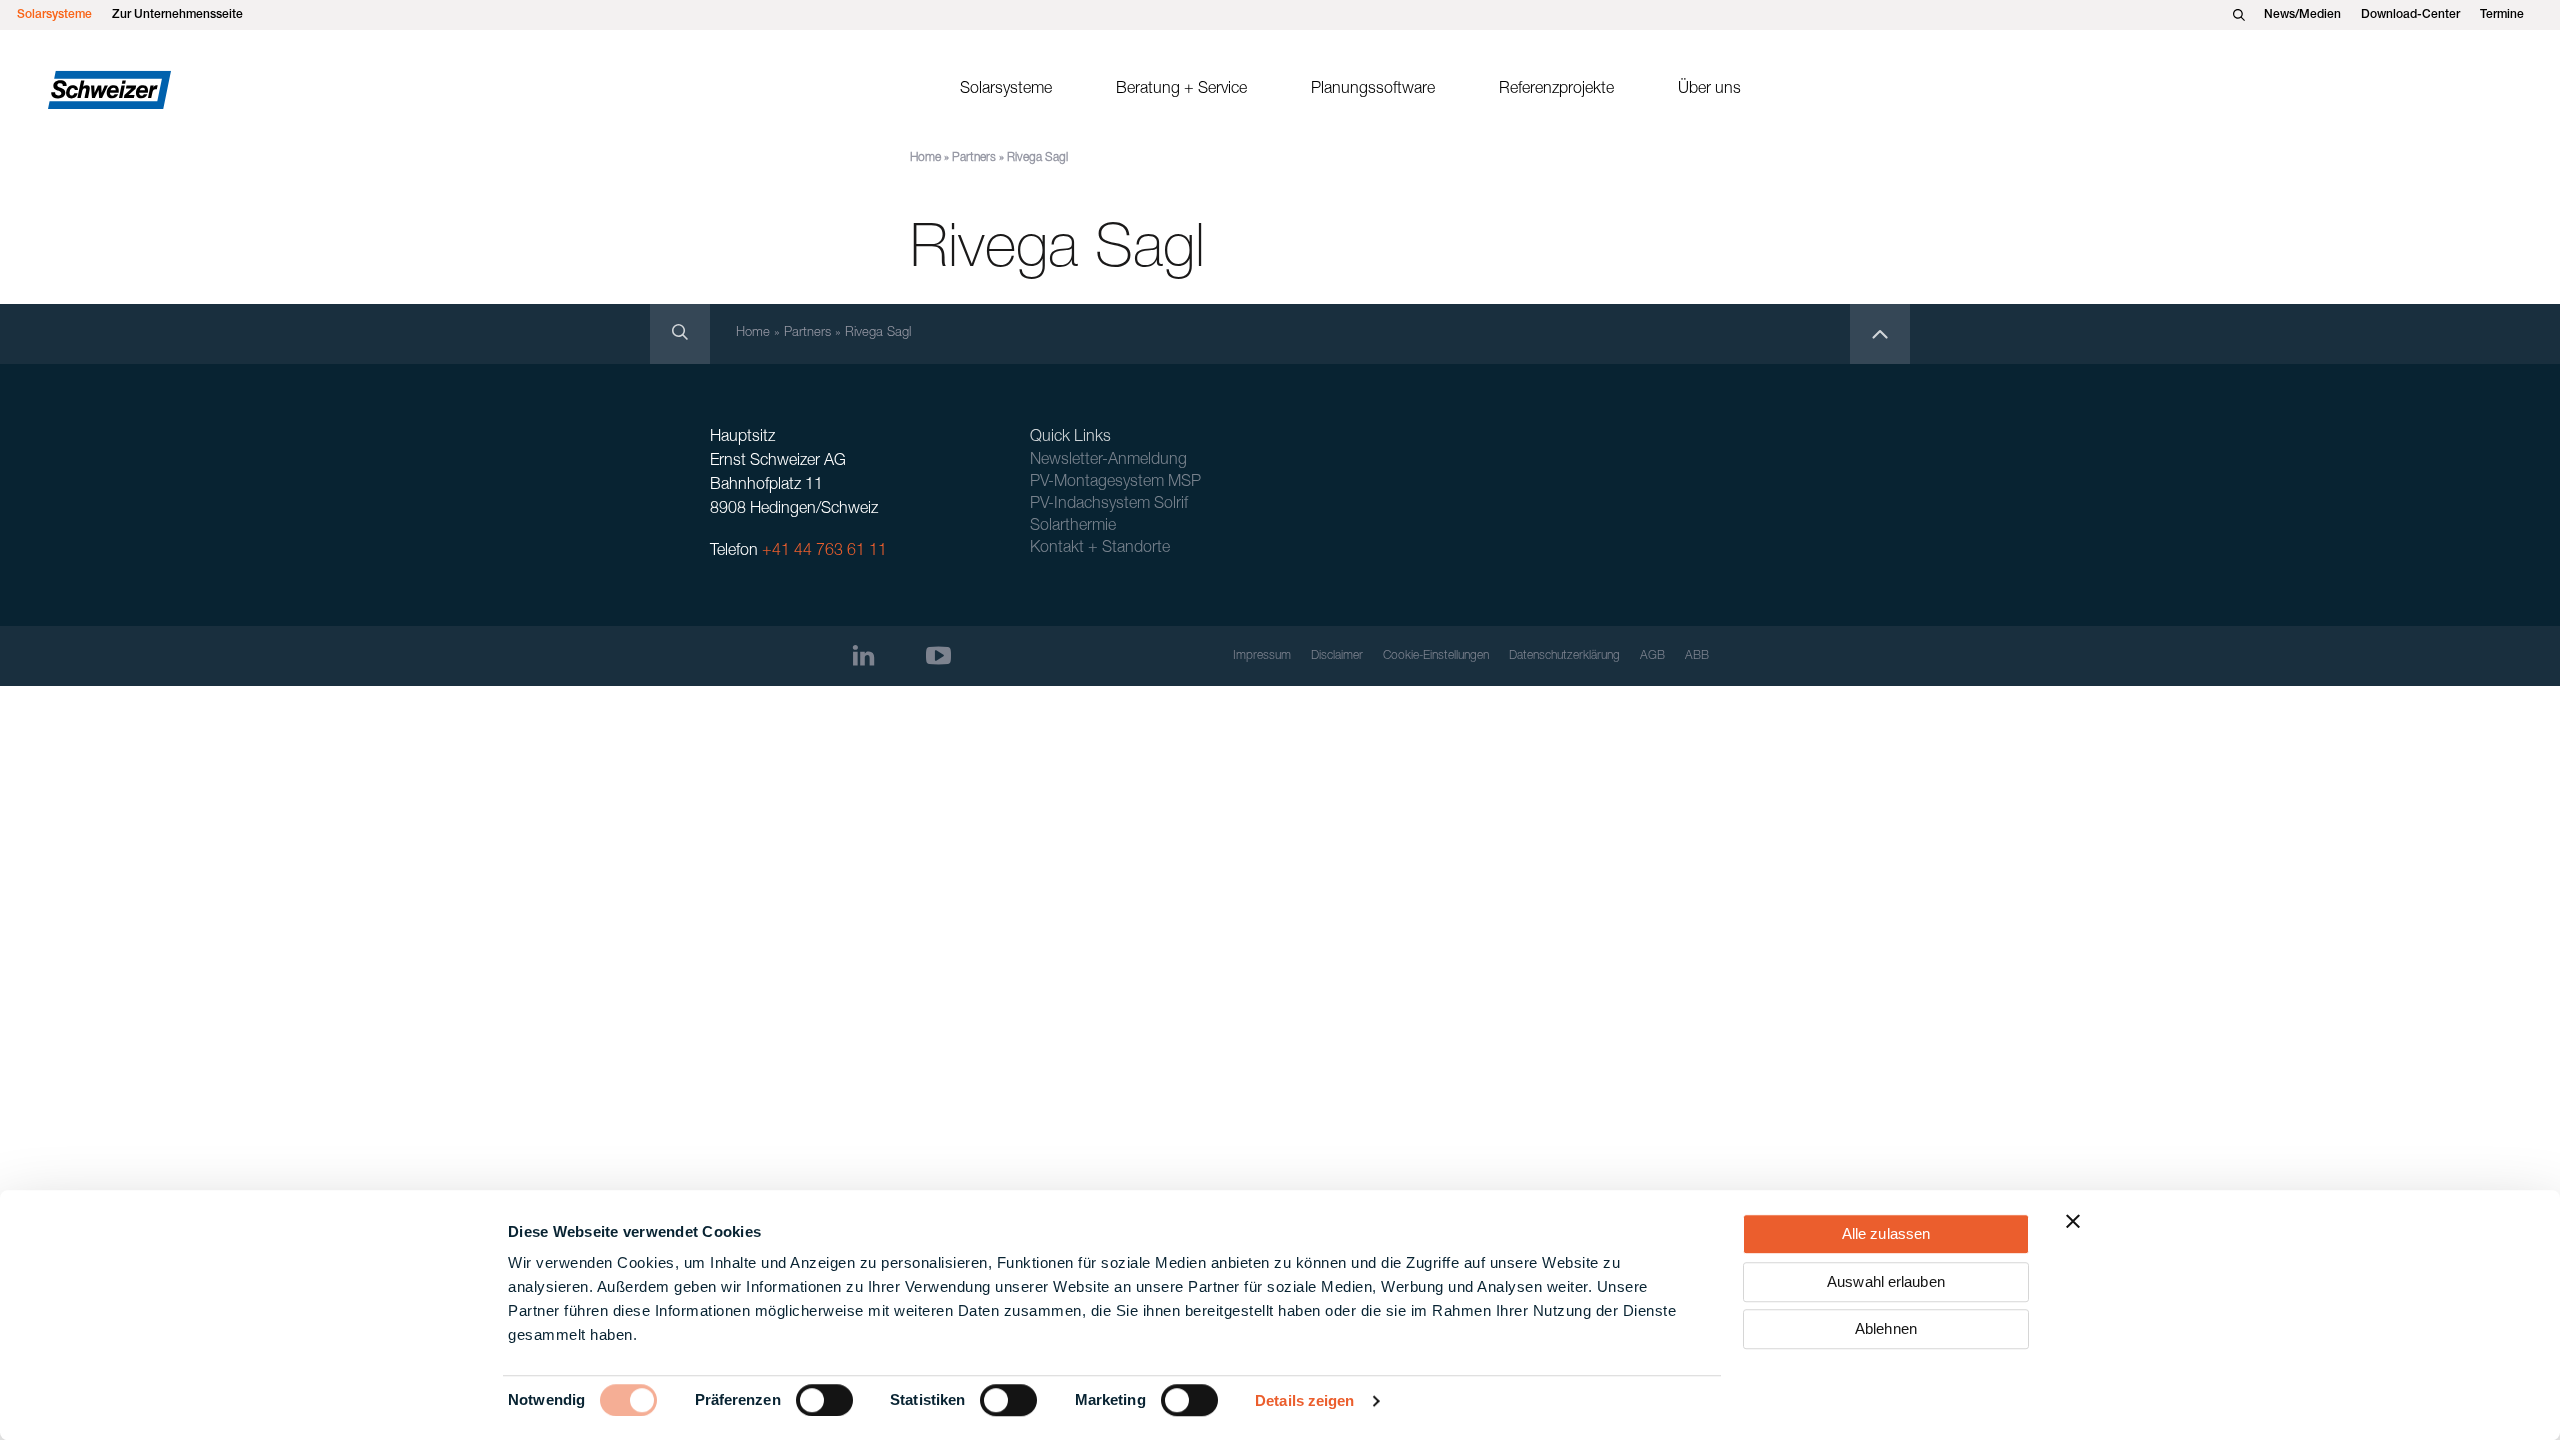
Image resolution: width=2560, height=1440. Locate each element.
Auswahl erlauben (1886, 1281)
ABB (1697, 656)
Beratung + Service (1181, 90)
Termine (2502, 15)
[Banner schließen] (2073, 1221)
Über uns (1709, 90)
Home (925, 158)
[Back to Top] (1880, 334)
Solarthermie (1073, 527)
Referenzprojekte (1556, 90)
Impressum (1262, 656)
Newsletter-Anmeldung (1108, 461)
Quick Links (1070, 438)
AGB (1652, 656)
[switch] (824, 1400)
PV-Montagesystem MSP (1115, 483)
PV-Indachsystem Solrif (1109, 505)
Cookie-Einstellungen (1436, 656)
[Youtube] (938, 655)
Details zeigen (1304, 1400)
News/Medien (2302, 15)
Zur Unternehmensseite (177, 15)
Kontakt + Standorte (1100, 549)
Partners (974, 158)
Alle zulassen (1886, 1233)
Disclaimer (1337, 656)
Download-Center (2410, 15)
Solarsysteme (54, 15)
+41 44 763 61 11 (824, 552)
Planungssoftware (1373, 90)
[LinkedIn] (863, 655)
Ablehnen (1886, 1328)
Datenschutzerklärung (1564, 656)
